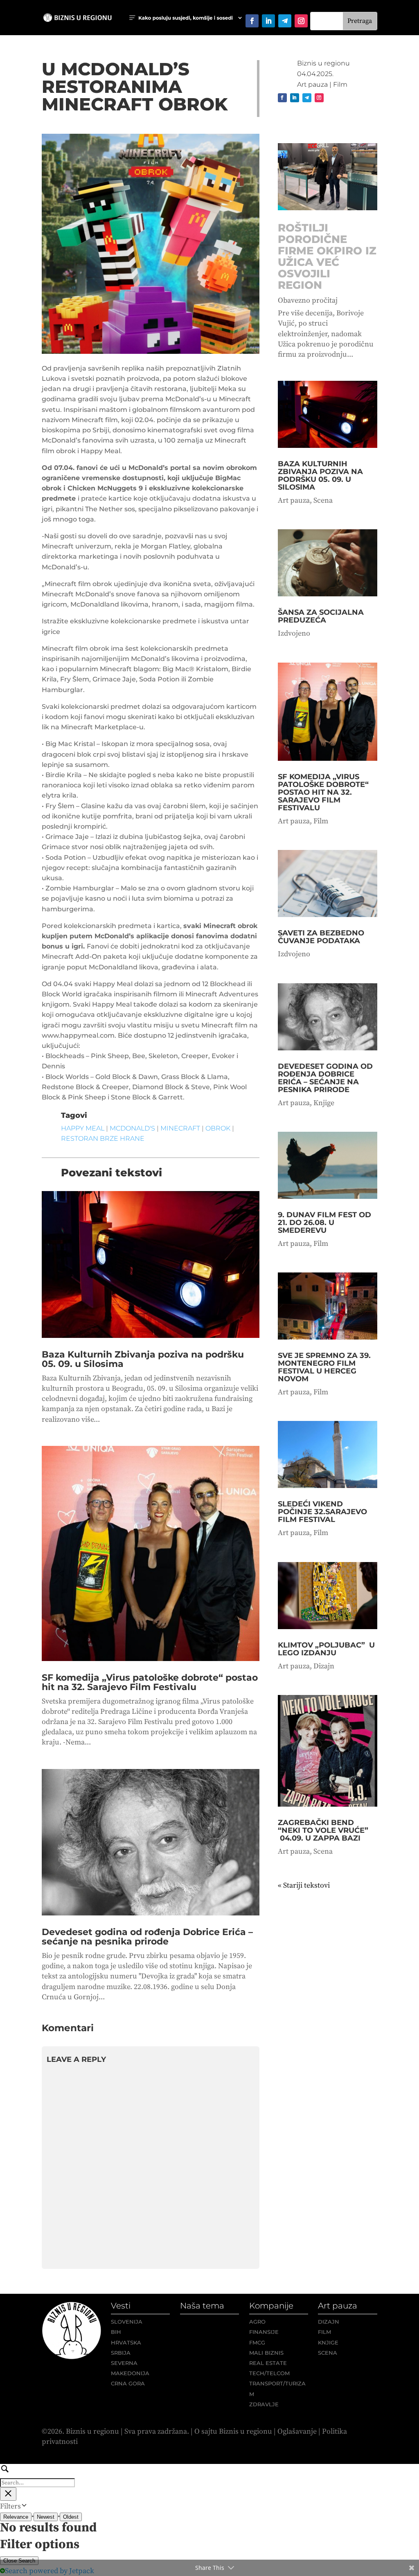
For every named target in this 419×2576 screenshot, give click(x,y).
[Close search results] (8, 2494)
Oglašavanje (297, 2431)
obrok (218, 1128)
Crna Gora (128, 2383)
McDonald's (132, 1128)
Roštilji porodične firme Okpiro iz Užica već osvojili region (327, 256)
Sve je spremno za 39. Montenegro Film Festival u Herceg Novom (324, 1367)
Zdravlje (264, 2404)
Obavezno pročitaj (308, 300)
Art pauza (312, 84)
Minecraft (180, 1128)
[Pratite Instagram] (301, 21)
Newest (46, 2517)
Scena (323, 500)
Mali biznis (266, 2353)
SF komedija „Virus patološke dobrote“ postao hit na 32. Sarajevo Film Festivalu (150, 1682)
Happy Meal (83, 1128)
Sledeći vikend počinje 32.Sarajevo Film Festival (322, 1512)
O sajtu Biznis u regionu (233, 2431)
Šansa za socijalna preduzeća (321, 616)
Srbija (121, 2353)
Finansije (264, 2332)
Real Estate (268, 2363)
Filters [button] (23, 2506)
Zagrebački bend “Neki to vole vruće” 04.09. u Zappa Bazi (323, 1830)
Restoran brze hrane (103, 1139)
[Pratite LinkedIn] (268, 21)
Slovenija (127, 2322)
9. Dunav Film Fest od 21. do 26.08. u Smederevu (324, 1223)
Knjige (324, 1103)
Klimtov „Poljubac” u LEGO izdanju (326, 1649)
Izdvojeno (294, 633)
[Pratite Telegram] (285, 21)
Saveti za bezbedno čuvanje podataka (321, 937)
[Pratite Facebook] (252, 21)
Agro (257, 2322)
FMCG (257, 2342)
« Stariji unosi (300, 1885)
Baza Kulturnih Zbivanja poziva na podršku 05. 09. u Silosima (143, 1359)
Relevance (16, 2517)
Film (340, 84)
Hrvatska (126, 2342)
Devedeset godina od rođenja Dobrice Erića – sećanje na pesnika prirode (147, 1937)
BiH (116, 2332)
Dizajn (324, 1666)
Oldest (71, 2517)
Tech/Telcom (269, 2373)
